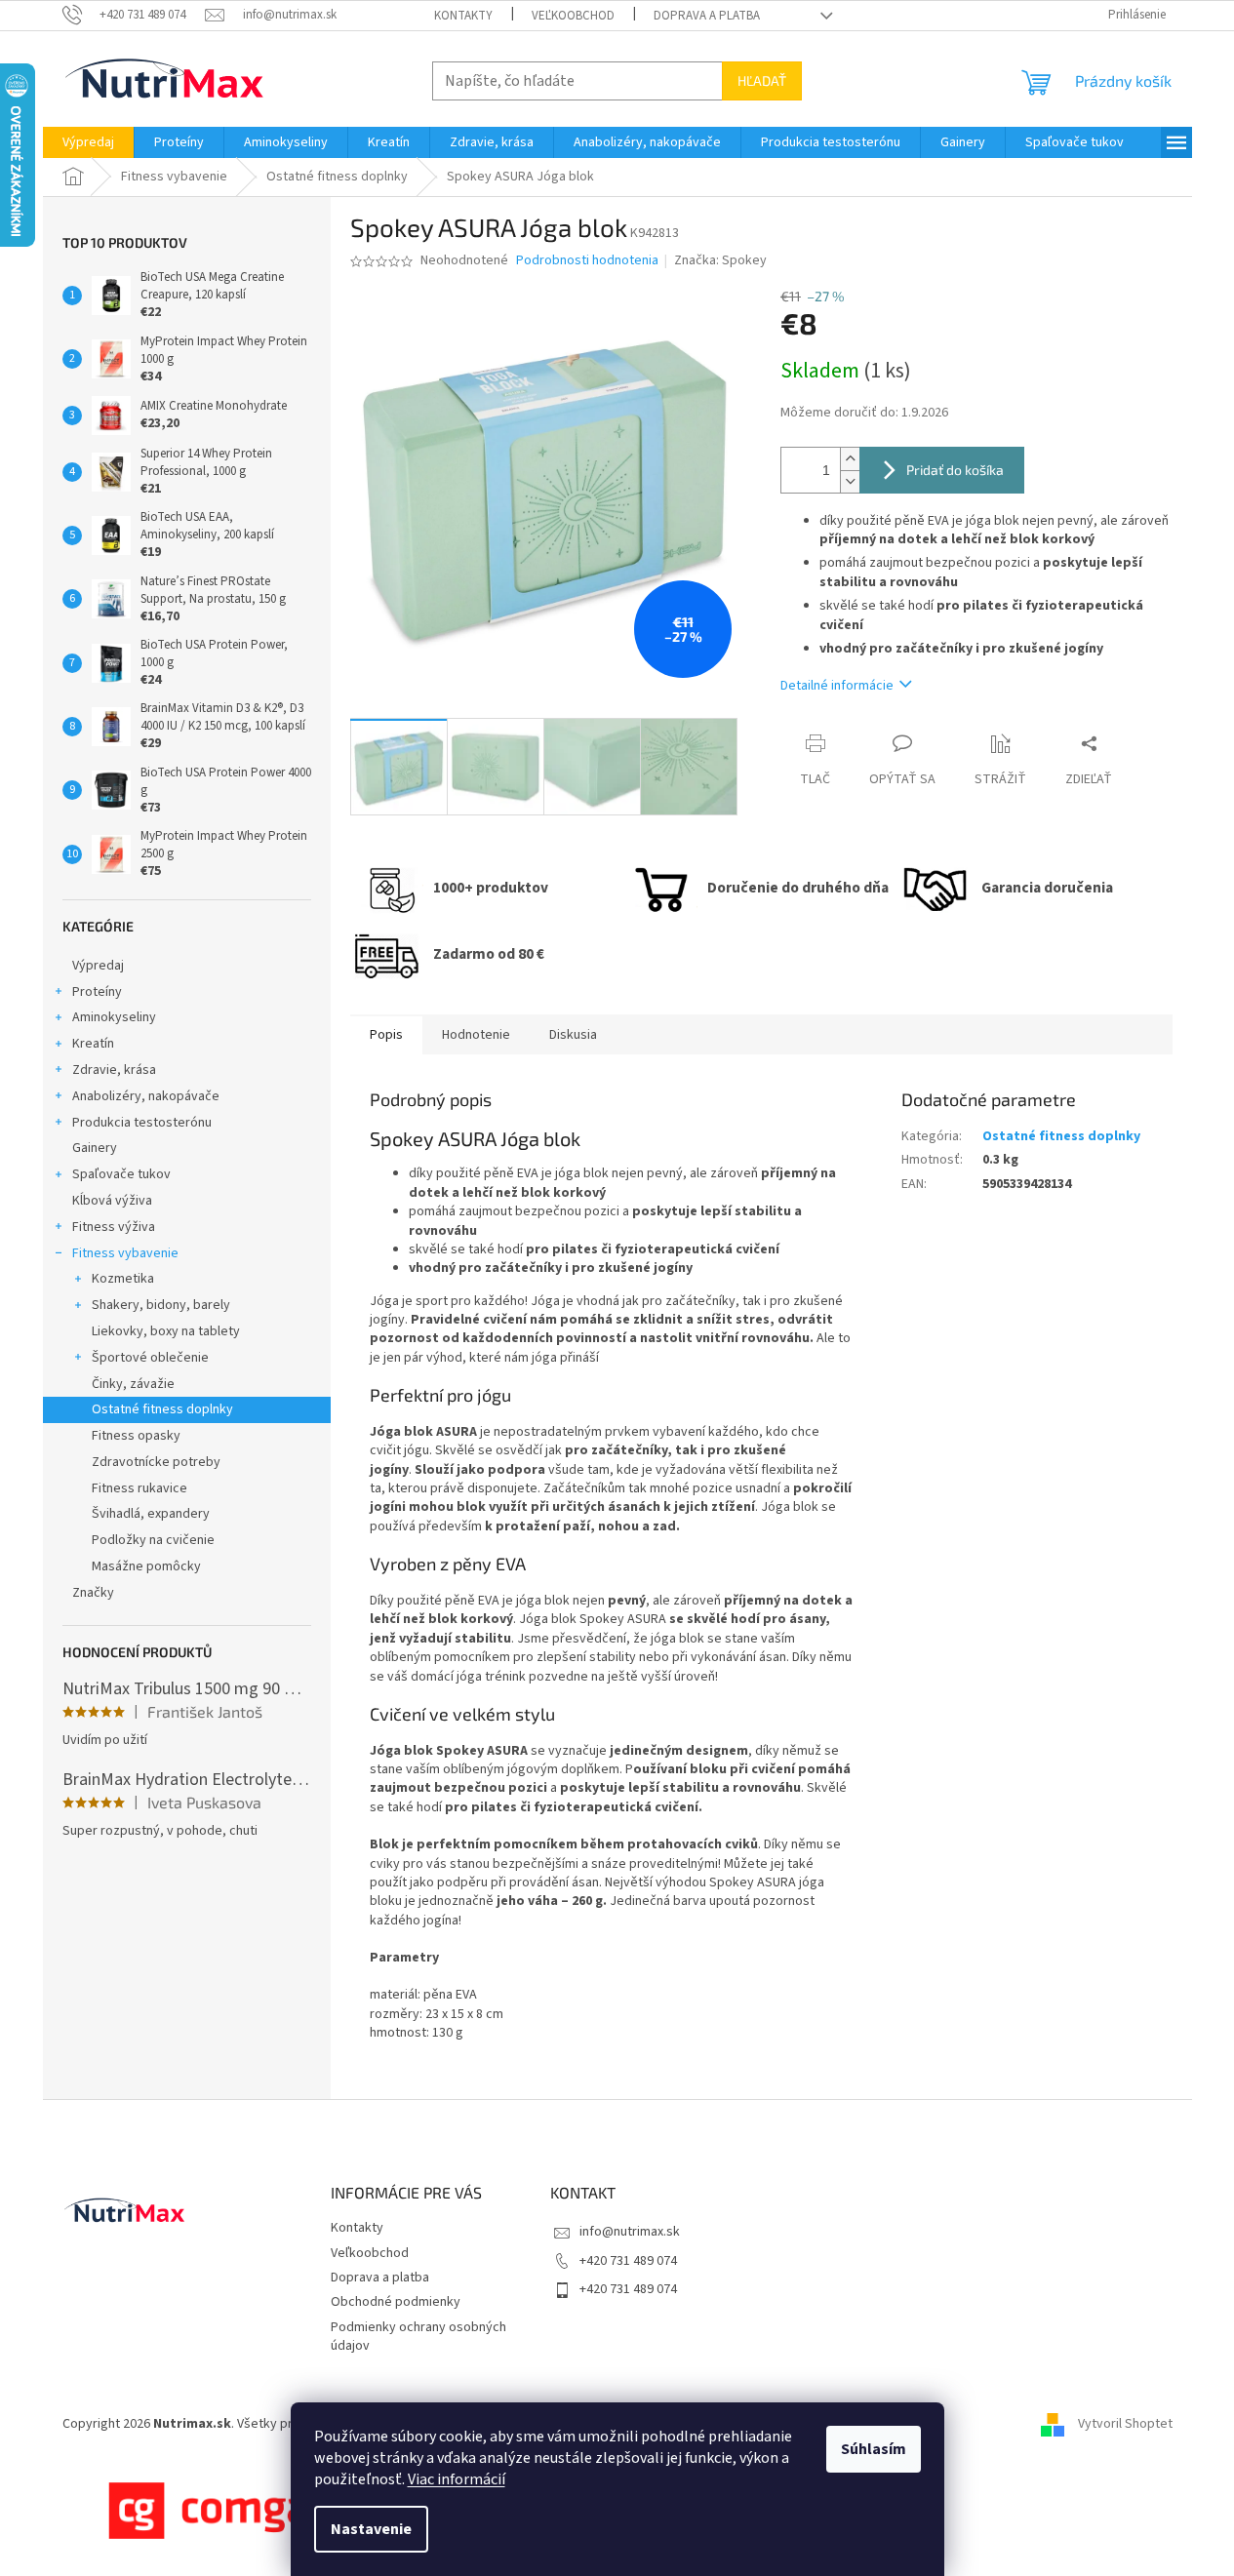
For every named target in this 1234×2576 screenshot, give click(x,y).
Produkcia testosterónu (142, 1123)
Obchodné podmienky (396, 2302)
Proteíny (97, 992)
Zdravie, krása (114, 1070)
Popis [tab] (386, 1035)
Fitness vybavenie (125, 1253)
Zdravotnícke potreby (156, 1462)
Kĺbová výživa (112, 1201)
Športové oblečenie (150, 1358)
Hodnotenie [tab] (476, 1035)
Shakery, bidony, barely (161, 1305)
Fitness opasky (136, 1436)
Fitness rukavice (139, 1488)
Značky (93, 1593)
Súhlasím (874, 2449)
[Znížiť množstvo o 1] (850, 481)
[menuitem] (88, 142)
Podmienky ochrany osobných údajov (418, 2337)
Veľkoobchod (573, 16)
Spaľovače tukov (121, 1174)
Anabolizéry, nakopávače (146, 1096)
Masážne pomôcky (146, 1566)
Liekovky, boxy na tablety (166, 1331)
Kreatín (93, 1044)
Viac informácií (457, 2479)
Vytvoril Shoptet (1125, 2424)
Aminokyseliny (114, 1017)
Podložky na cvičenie (153, 1540)
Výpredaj (98, 966)
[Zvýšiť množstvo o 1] (850, 459)
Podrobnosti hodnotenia (587, 261)
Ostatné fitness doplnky (162, 1409)
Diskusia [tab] (573, 1035)
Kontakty (463, 16)
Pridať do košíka (955, 470)
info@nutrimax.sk (630, 2232)
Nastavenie (371, 2529)
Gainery (95, 1148)
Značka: (720, 260)
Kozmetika (123, 1279)
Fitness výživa (114, 1227)
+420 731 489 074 (628, 2261)
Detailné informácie (837, 686)
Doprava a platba (707, 16)
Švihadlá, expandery (151, 1514)
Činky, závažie (133, 1384)
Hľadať (762, 80)
